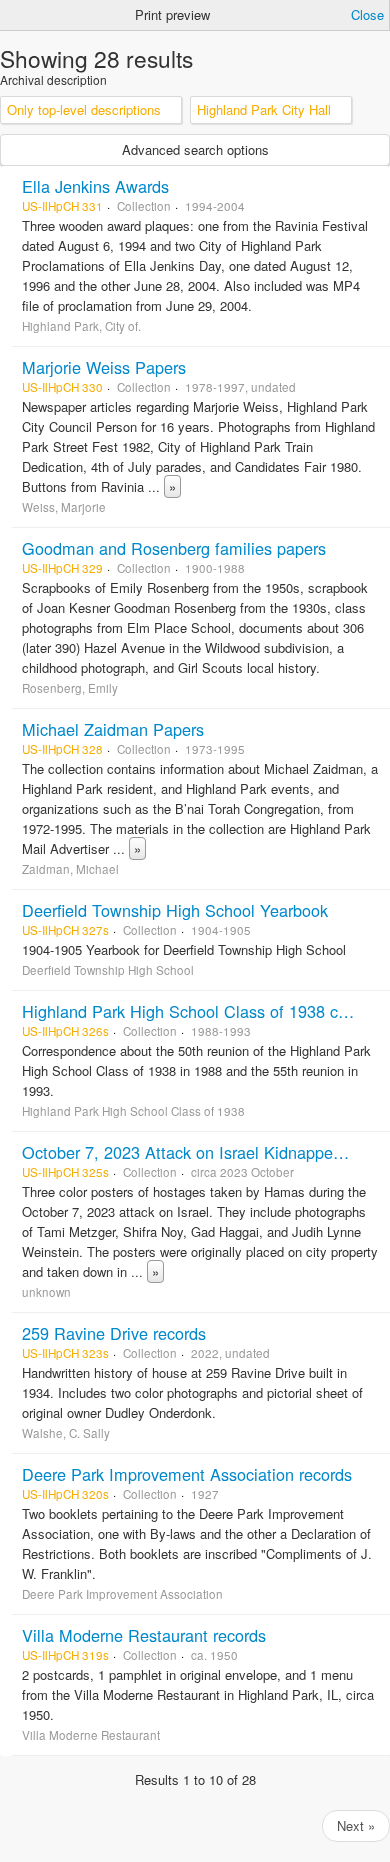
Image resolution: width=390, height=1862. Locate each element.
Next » (356, 1825)
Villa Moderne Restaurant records (144, 1635)
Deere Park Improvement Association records (187, 1474)
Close (367, 14)
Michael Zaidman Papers (113, 729)
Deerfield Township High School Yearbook (175, 910)
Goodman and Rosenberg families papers (174, 548)
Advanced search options (195, 149)
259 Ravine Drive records (114, 1333)
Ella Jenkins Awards (95, 186)
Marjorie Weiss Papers (104, 367)
